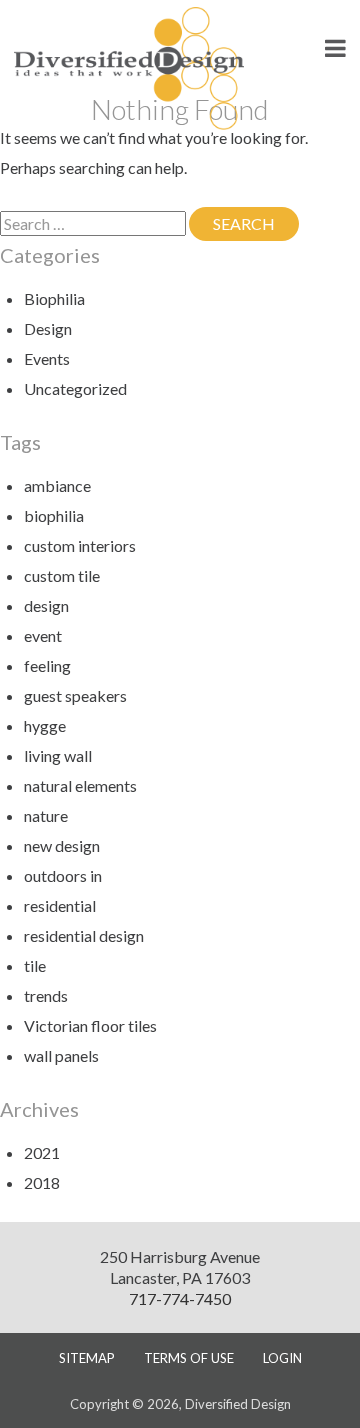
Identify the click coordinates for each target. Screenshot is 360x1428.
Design (48, 328)
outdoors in (63, 875)
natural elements (80, 785)
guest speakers (75, 695)
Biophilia (54, 298)
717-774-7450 (180, 1298)
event (43, 635)
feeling (47, 665)
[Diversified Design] (129, 66)
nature (46, 815)
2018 (42, 1182)
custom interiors (80, 545)
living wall (58, 755)
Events (47, 358)
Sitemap (87, 1358)
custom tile (62, 575)
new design (62, 845)
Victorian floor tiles (90, 1025)
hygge (45, 725)
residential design (84, 935)
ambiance (57, 485)
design (46, 605)
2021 (42, 1152)
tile (35, 965)
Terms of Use (189, 1358)
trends (46, 995)
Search (256, 223)
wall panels (61, 1055)
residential (60, 905)
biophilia (54, 515)
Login (282, 1358)
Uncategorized (75, 388)
